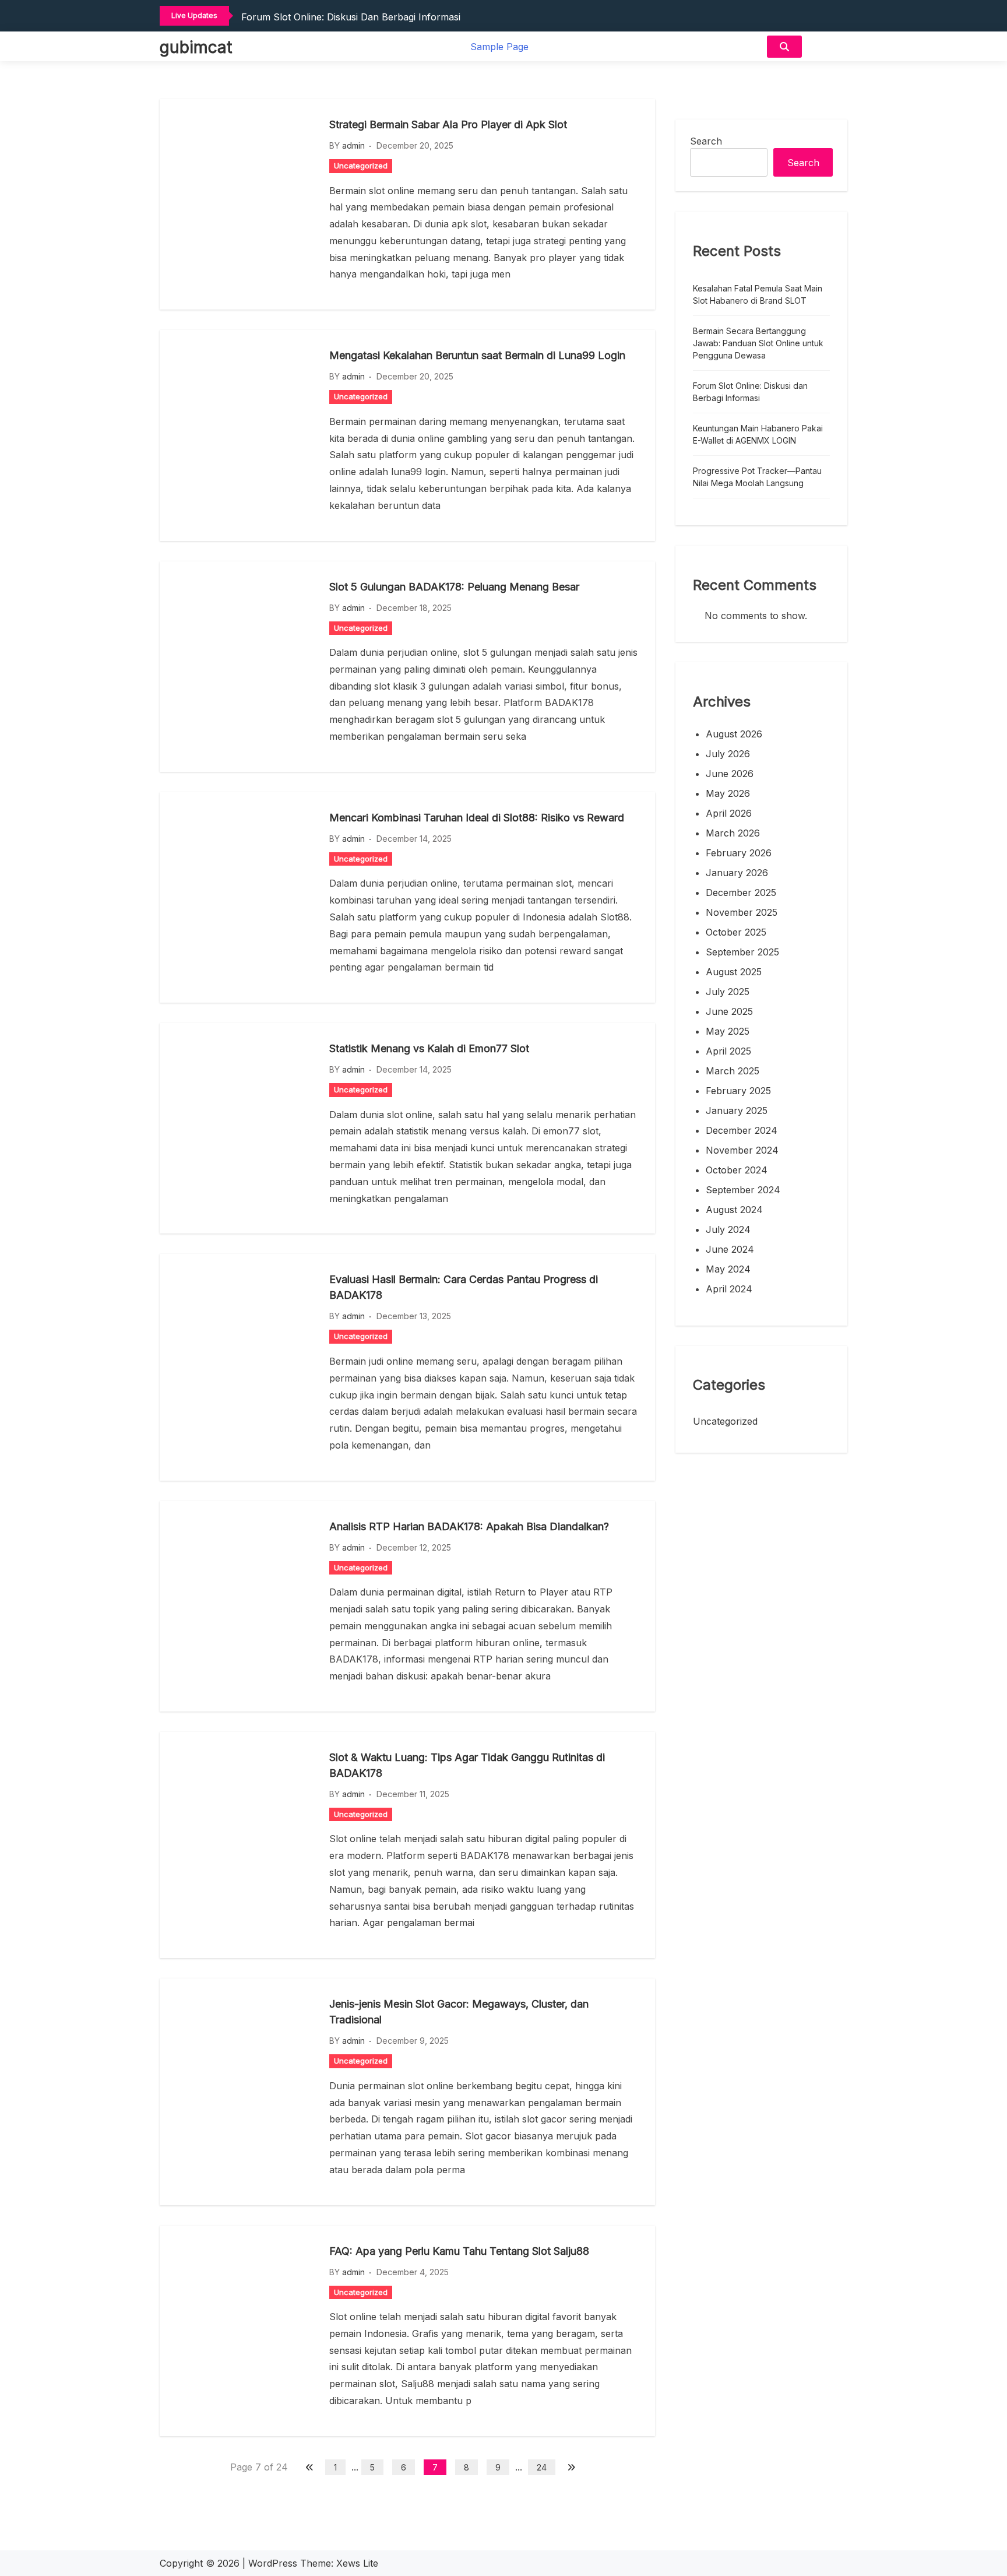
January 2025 (737, 1110)
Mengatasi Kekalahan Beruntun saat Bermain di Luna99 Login (477, 355)
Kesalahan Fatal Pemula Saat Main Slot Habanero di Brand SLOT (758, 294)
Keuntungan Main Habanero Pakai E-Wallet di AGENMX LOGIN (758, 434)
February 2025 (738, 1091)
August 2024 (734, 1210)
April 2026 (729, 813)
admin (353, 145)
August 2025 (734, 972)
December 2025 (741, 892)
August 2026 (734, 734)
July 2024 (728, 1229)
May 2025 (728, 1031)
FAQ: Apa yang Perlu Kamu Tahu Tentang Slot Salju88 (459, 2251)
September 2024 (743, 1190)
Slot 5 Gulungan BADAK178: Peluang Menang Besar (454, 587)
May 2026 (728, 793)
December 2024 (742, 1130)
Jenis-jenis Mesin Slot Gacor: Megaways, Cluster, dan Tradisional (459, 2012)
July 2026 (728, 754)
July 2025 (728, 992)
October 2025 (736, 932)
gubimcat (196, 47)
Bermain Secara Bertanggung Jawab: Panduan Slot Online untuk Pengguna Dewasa (758, 343)
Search (706, 141)
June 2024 (730, 1249)
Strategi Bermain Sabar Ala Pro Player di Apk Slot (448, 124)
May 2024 (728, 1269)
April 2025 (728, 1051)
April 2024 (729, 1289)
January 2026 (737, 873)
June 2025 (729, 1011)
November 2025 (742, 912)
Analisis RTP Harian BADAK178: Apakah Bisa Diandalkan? (469, 1526)
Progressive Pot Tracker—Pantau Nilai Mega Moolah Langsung (757, 477)
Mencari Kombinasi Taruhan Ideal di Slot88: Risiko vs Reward (477, 818)
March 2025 (733, 1071)
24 (542, 2467)
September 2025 (742, 952)
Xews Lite (357, 2563)
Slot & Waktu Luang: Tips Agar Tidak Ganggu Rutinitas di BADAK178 (467, 1765)
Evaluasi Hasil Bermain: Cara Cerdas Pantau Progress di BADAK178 (464, 1287)
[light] (828, 46)
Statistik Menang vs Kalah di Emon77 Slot (429, 1048)
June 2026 (730, 774)
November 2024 (742, 1150)
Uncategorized (361, 166)
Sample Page (499, 47)
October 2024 (737, 1170)
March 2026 (733, 833)
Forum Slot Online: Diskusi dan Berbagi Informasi (351, 17)
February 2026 (739, 853)
